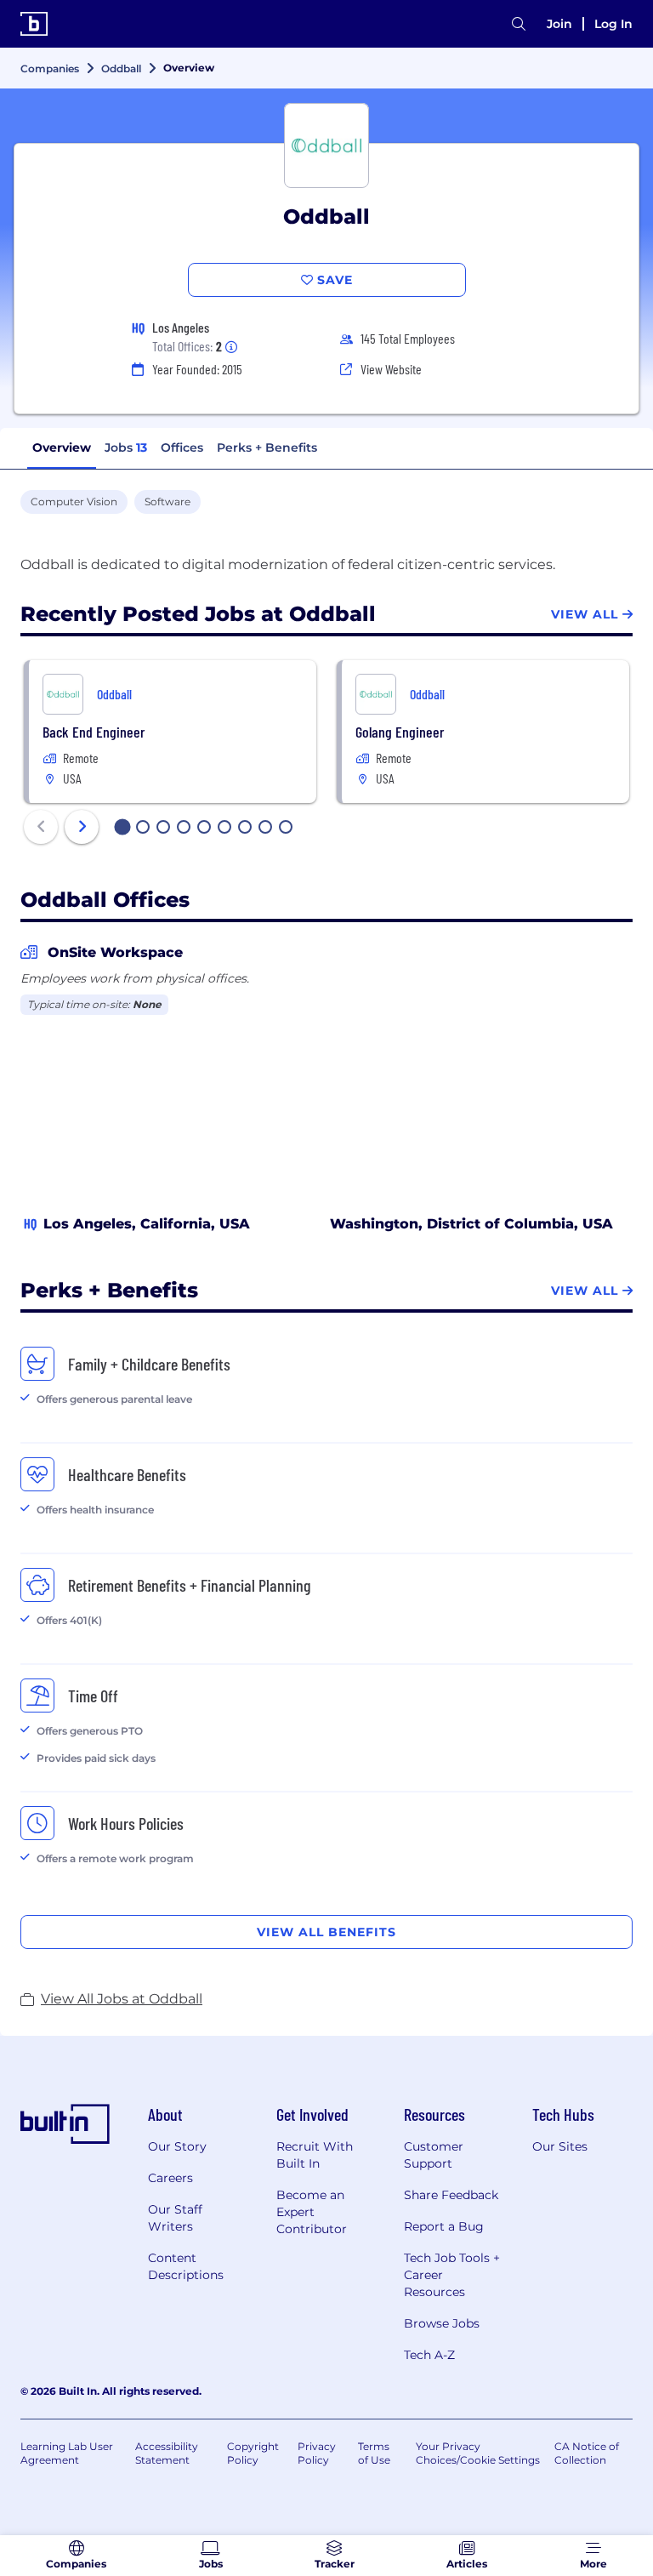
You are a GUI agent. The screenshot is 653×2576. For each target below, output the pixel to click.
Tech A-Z (429, 2355)
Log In (613, 24)
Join (559, 24)
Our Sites (560, 2146)
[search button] (519, 24)
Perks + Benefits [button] (267, 447)
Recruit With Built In (315, 2155)
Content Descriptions (186, 2266)
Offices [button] (182, 447)
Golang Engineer (400, 732)
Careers (170, 2178)
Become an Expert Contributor (312, 2212)
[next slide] (82, 827)
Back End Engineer (94, 732)
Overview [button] (62, 447)
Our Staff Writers (175, 2218)
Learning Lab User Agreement (67, 2453)
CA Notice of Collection (587, 2453)
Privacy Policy (317, 2453)
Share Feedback (451, 2195)
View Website (391, 369)
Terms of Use (374, 2453)
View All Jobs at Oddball (122, 1999)
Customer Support (434, 2155)
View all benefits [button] (326, 1932)
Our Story (177, 2146)
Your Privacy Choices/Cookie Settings (478, 2453)
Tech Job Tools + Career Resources (452, 2275)
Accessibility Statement (167, 2453)
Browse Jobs (442, 2323)
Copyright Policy (253, 2453)
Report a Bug (444, 2226)
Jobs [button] (126, 447)
